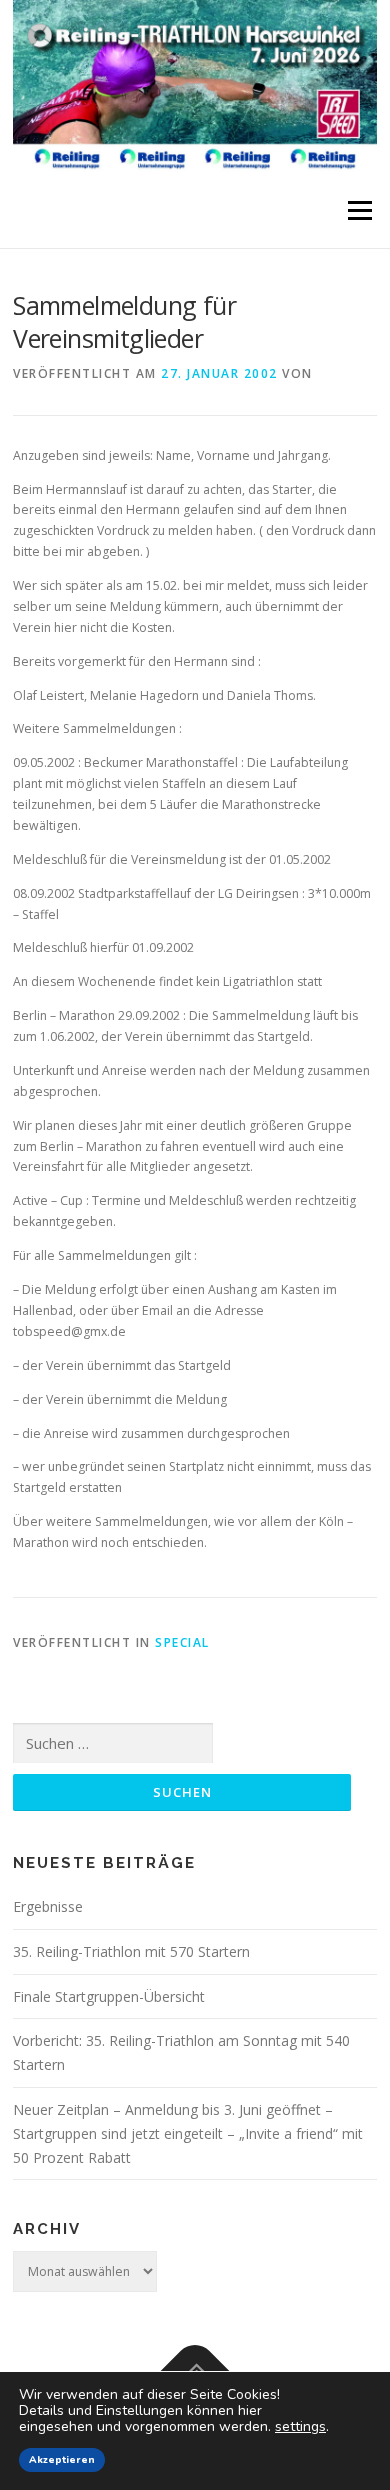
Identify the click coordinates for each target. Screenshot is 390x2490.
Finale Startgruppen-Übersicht (109, 1996)
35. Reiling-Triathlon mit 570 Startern (131, 1951)
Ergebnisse (48, 1906)
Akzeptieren (62, 2460)
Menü (358, 210)
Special (182, 1642)
